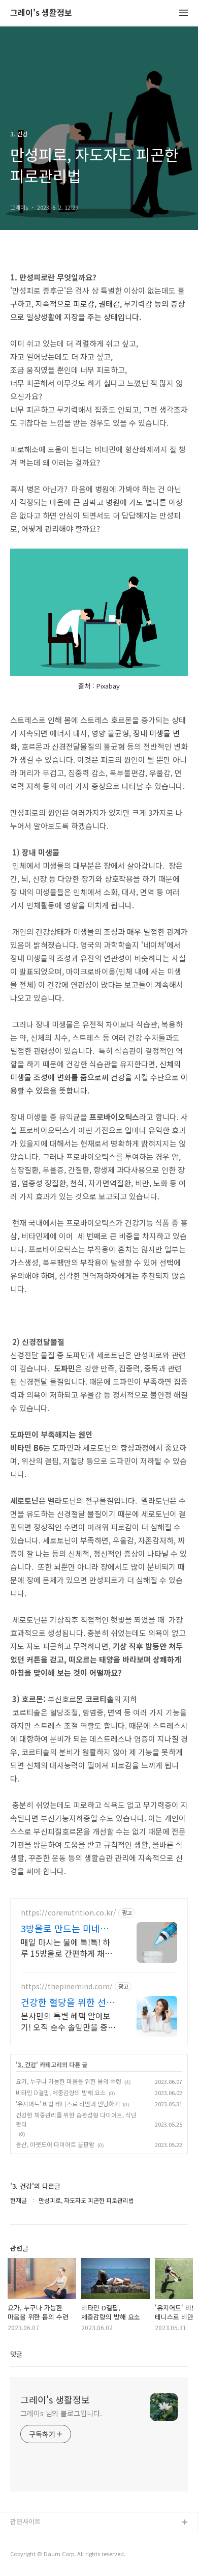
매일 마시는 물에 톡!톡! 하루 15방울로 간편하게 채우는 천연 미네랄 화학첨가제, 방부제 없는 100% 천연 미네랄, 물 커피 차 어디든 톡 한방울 (67, 1947)
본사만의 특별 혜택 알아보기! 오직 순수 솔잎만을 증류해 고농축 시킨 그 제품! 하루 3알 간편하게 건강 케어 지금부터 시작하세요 (68, 2021)
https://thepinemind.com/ (67, 1986)
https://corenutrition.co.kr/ (69, 1913)
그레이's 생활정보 (41, 13)
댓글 (16, 2354)
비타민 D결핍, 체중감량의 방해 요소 (61, 2092)
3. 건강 (27, 2065)
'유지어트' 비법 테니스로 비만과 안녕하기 (68, 2103)
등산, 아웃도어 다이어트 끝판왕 (55, 2144)
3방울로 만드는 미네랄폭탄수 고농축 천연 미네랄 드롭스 (68, 1928)
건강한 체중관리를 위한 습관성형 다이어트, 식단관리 (76, 2119)
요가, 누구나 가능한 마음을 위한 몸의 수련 (69, 2081)
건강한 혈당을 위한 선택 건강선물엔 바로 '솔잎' (68, 2002)
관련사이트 (25, 2521)
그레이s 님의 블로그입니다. (61, 2413)
